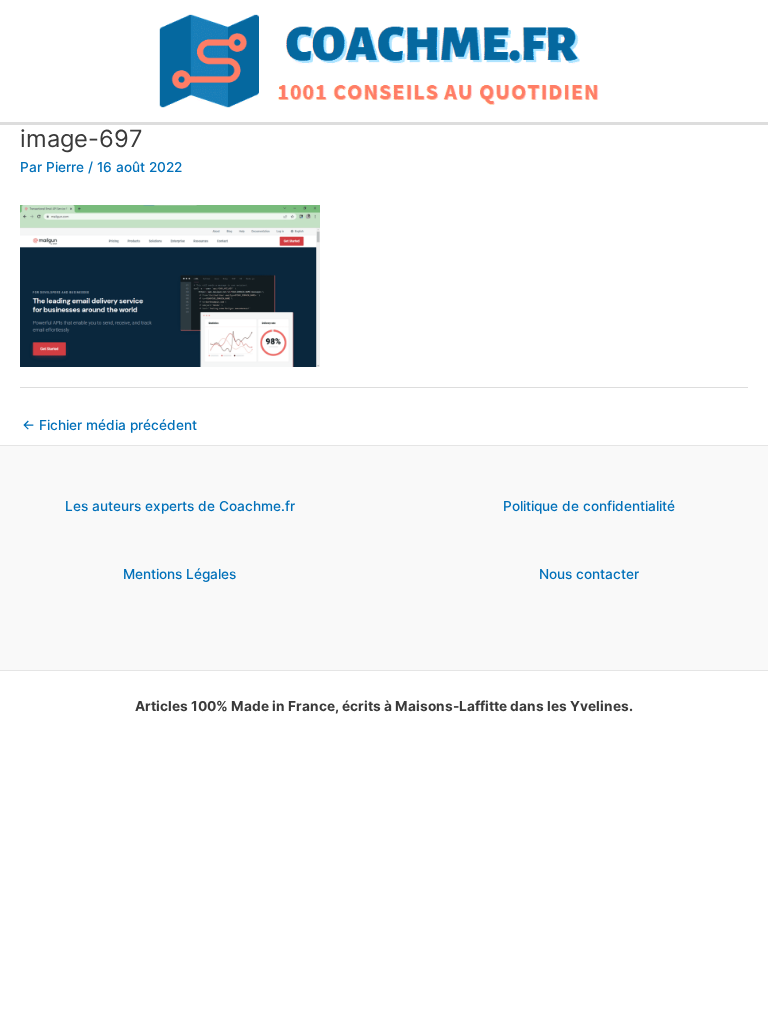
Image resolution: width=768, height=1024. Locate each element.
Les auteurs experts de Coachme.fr (180, 506)
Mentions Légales (179, 574)
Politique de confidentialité (589, 506)
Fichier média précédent (109, 425)
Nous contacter (589, 574)
